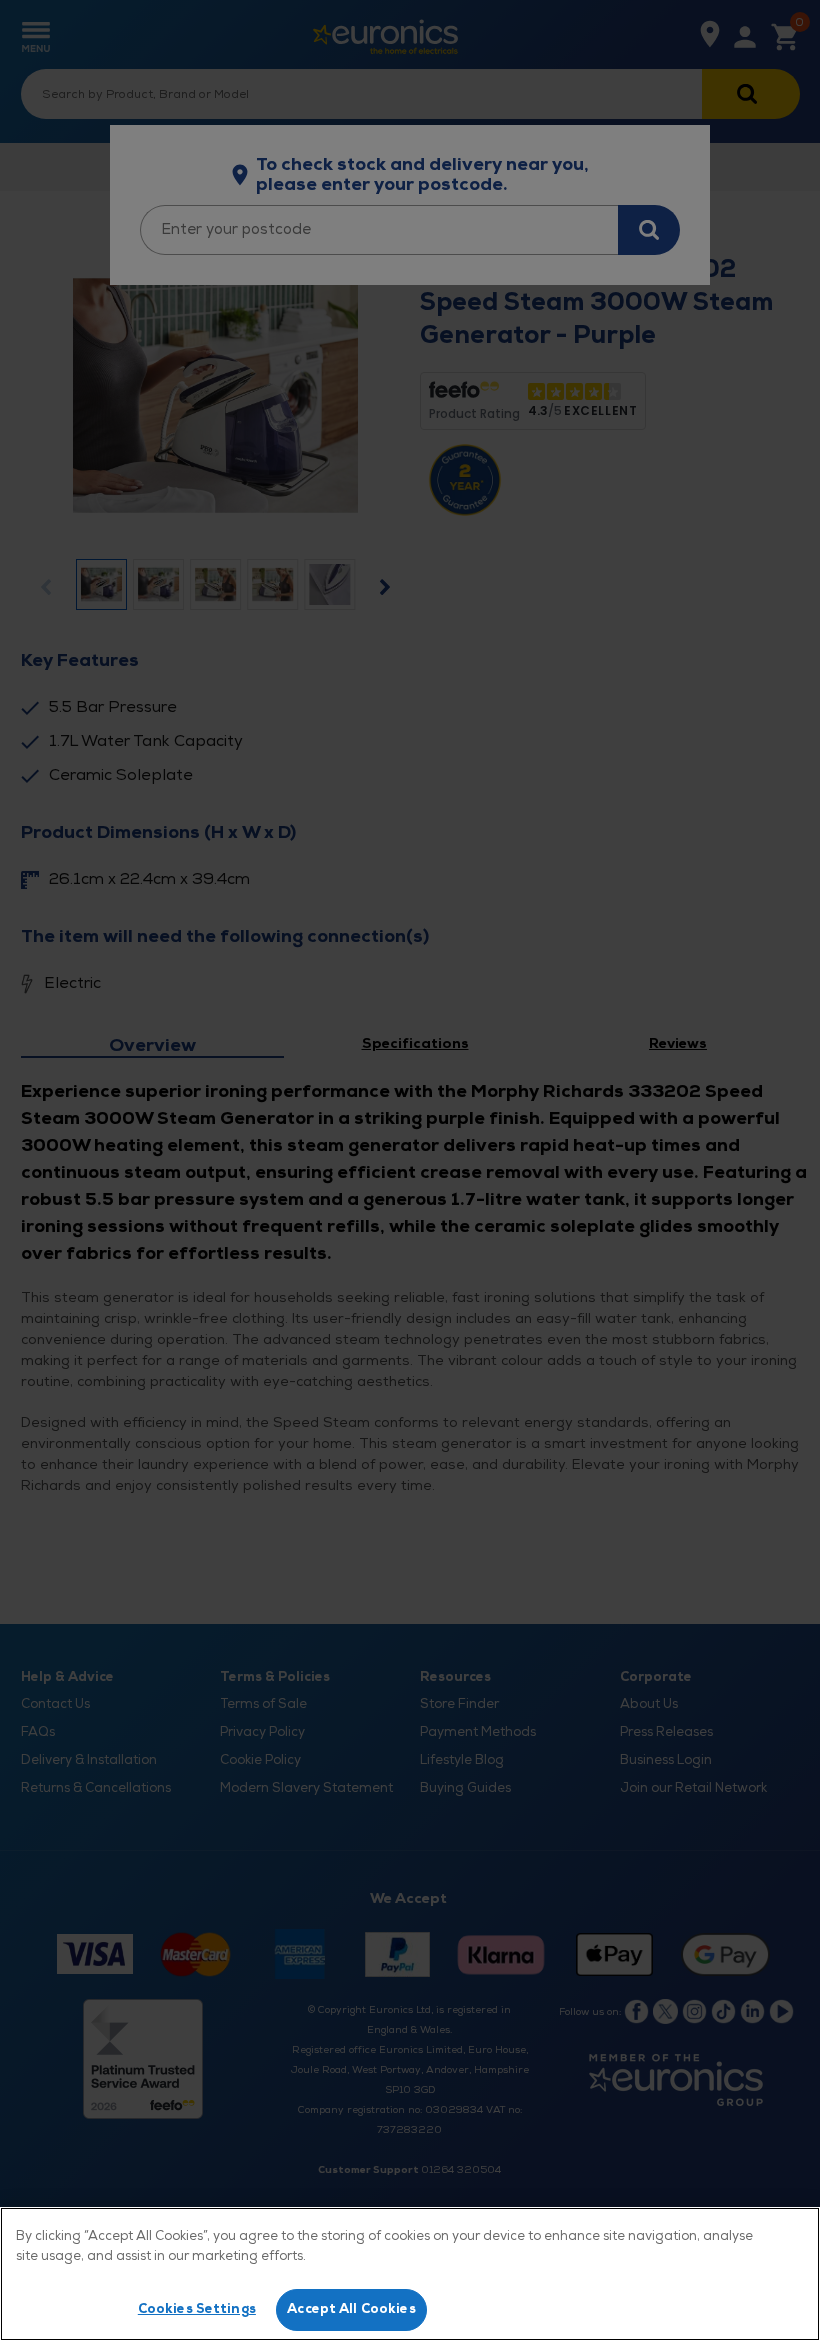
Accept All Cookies (351, 2309)
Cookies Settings (197, 2309)
